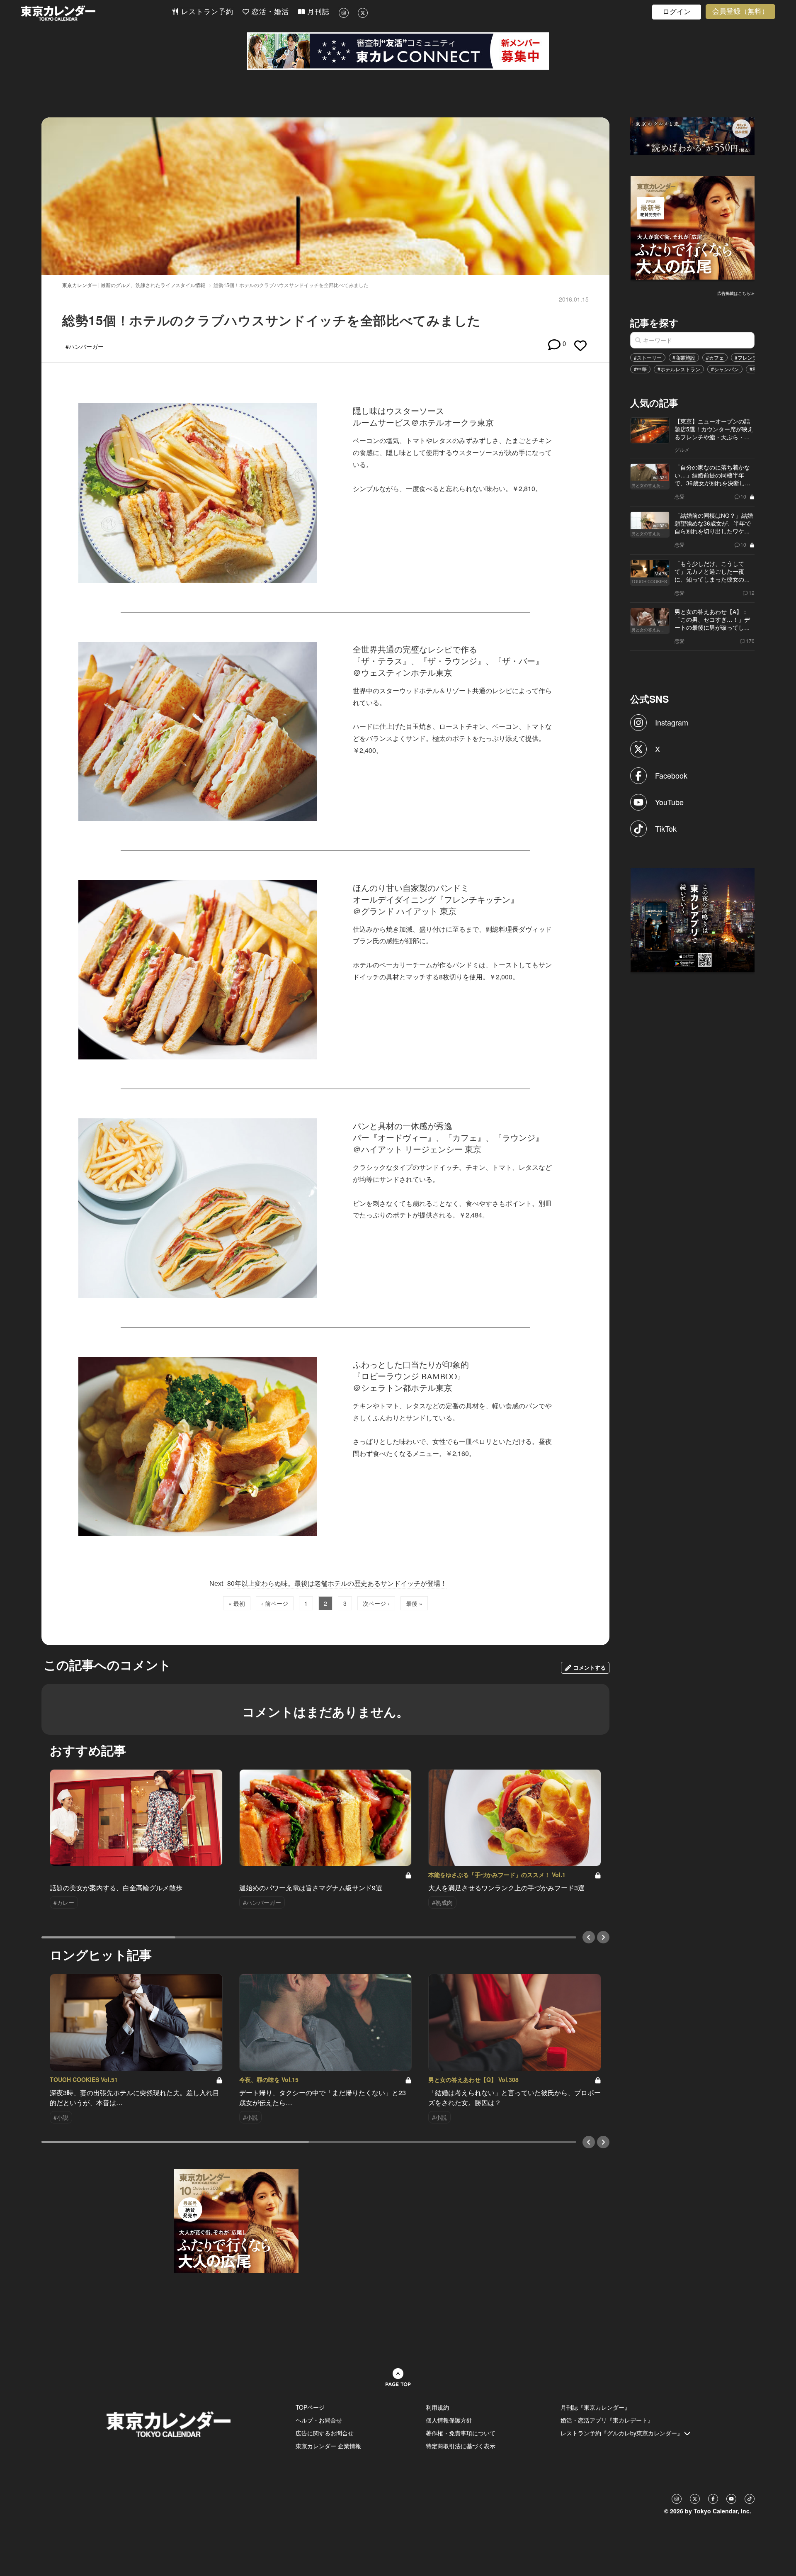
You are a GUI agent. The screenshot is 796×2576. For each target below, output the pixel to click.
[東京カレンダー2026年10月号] (236, 2220)
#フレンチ (746, 357)
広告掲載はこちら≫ (736, 293)
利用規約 (437, 2407)
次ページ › (376, 1603)
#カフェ (715, 357)
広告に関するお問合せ (325, 2433)
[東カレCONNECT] (398, 51)
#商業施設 (684, 357)
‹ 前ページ (275, 1603)
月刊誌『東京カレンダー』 (595, 2407)
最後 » (414, 1603)
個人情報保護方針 (449, 2420)
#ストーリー (648, 357)
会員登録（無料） (740, 11)
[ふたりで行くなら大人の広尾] (693, 227)
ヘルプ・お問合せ (319, 2420)
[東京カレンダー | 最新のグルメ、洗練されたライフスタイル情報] (96, 13)
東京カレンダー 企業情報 (328, 2446)
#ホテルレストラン (679, 369)
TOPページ (310, 2407)
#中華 (640, 369)
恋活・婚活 (269, 12)
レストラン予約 (206, 12)
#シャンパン (725, 369)
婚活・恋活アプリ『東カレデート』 (607, 2420)
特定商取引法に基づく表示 (461, 2446)
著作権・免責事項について (461, 2433)
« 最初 (237, 1603)
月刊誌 (317, 12)
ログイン (677, 12)
